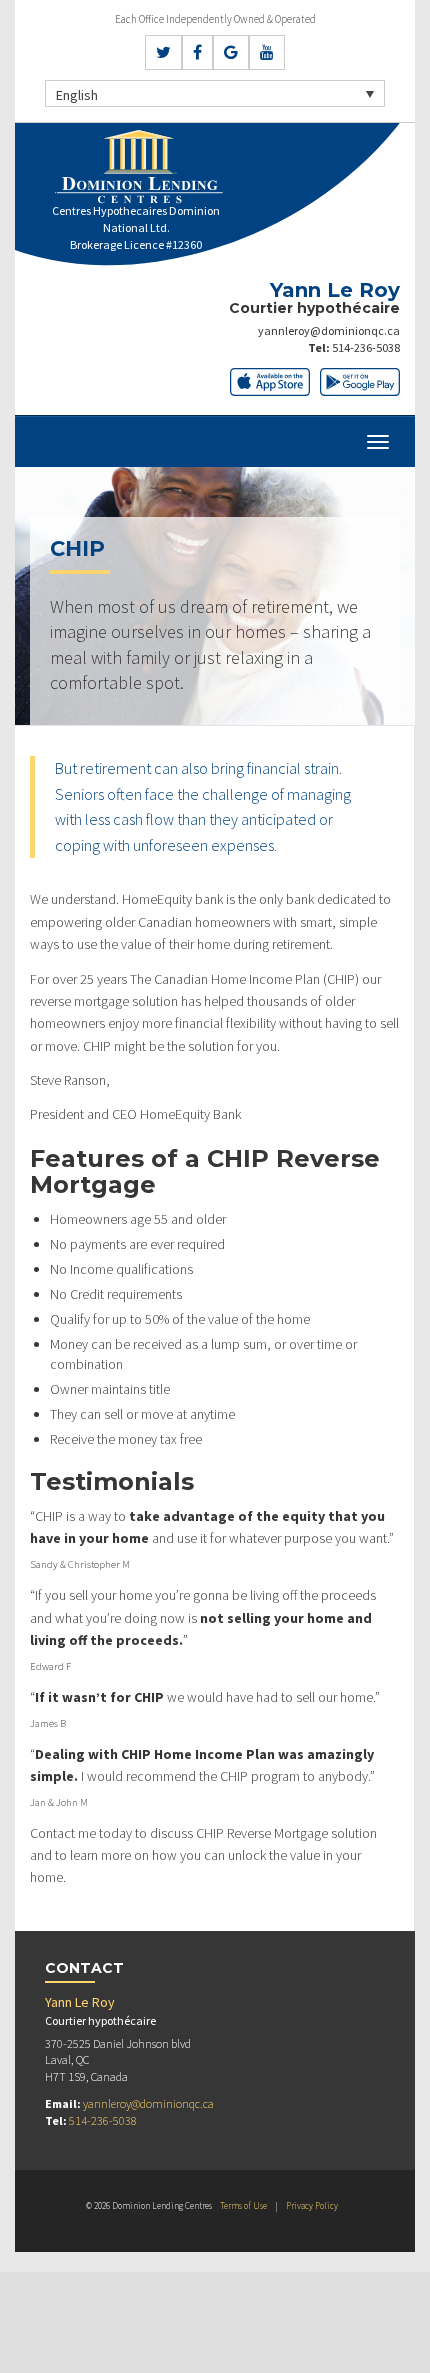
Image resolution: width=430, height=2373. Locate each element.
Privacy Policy (312, 2205)
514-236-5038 (366, 347)
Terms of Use (243, 2205)
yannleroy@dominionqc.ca (329, 330)
